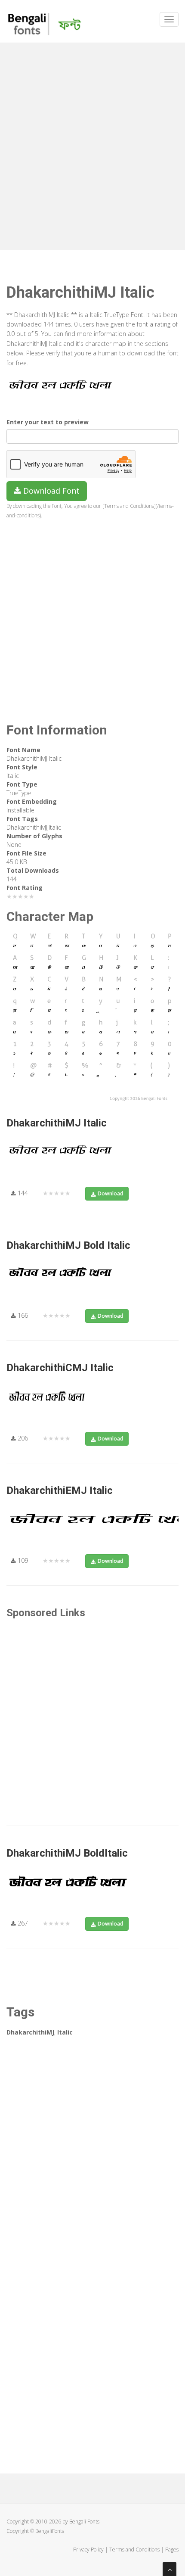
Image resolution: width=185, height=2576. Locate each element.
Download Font (50, 491)
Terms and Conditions (134, 2550)
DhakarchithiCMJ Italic (60, 1368)
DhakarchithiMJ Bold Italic (68, 1245)
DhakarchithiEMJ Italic (60, 1490)
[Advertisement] (92, 144)
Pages (172, 2550)
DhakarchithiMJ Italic (57, 1123)
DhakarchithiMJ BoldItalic (67, 1853)
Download (110, 1193)
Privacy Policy (88, 2550)
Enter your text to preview (48, 422)
